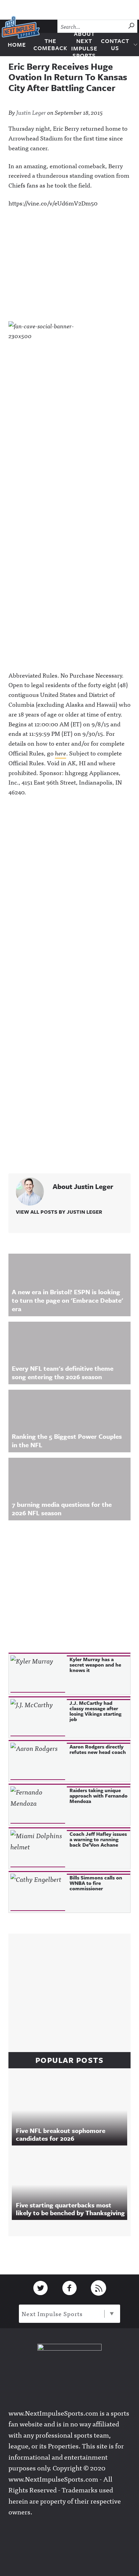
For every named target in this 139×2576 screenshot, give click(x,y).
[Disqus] (69, 894)
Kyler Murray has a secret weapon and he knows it (95, 1665)
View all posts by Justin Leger (59, 1212)
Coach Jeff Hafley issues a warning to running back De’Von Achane (98, 1839)
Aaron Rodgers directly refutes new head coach (98, 1749)
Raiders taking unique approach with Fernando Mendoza (99, 1796)
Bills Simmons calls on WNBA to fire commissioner (96, 1883)
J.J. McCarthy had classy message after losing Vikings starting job (95, 1711)
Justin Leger (31, 112)
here (61, 753)
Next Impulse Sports (52, 2314)
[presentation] (38, 1674)
